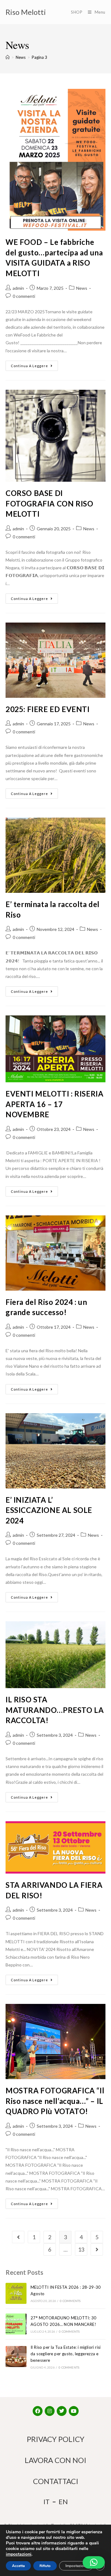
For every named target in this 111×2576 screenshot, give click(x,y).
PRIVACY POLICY (56, 2439)
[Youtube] (74, 2411)
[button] (94, 2562)
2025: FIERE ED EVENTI (48, 709)
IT (47, 2502)
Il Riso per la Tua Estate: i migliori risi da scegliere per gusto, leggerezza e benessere (66, 2354)
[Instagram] (50, 2411)
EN (63, 2502)
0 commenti (24, 296)
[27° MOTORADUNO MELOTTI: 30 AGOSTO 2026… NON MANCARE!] (16, 2324)
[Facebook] (38, 2411)
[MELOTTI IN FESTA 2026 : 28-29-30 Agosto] (16, 2293)
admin (18, 288)
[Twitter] (62, 2411)
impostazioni (19, 2554)
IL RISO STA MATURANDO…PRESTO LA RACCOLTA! (55, 1710)
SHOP (77, 12)
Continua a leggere (29, 366)
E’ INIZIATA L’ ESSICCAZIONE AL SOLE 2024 (49, 1510)
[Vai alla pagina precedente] (18, 2237)
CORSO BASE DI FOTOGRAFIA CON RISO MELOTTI (49, 503)
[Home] (8, 57)
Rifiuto (45, 2566)
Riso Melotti (26, 12)
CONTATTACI (56, 2481)
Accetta (18, 2566)
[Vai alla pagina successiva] (97, 2249)
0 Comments (70, 2301)
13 (81, 2249)
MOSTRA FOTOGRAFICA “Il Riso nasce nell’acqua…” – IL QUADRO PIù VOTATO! (55, 2101)
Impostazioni (76, 2566)
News (82, 288)
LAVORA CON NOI (55, 2460)
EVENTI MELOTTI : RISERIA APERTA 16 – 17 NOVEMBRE (54, 1104)
